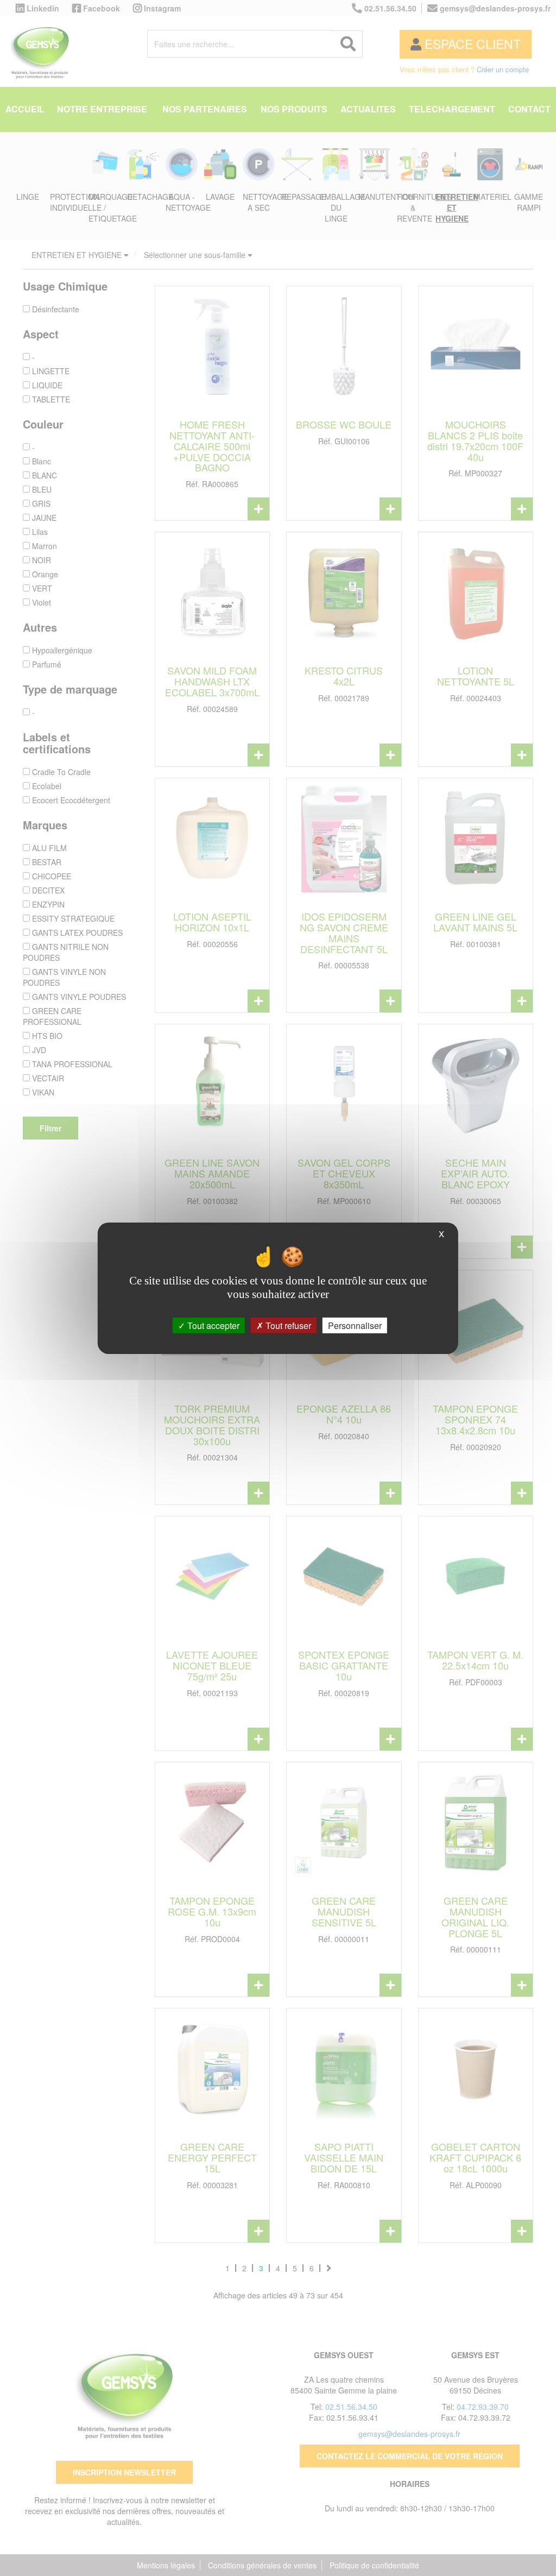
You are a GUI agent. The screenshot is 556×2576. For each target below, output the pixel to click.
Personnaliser (355, 1325)
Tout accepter (212, 1325)
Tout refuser (287, 1325)
